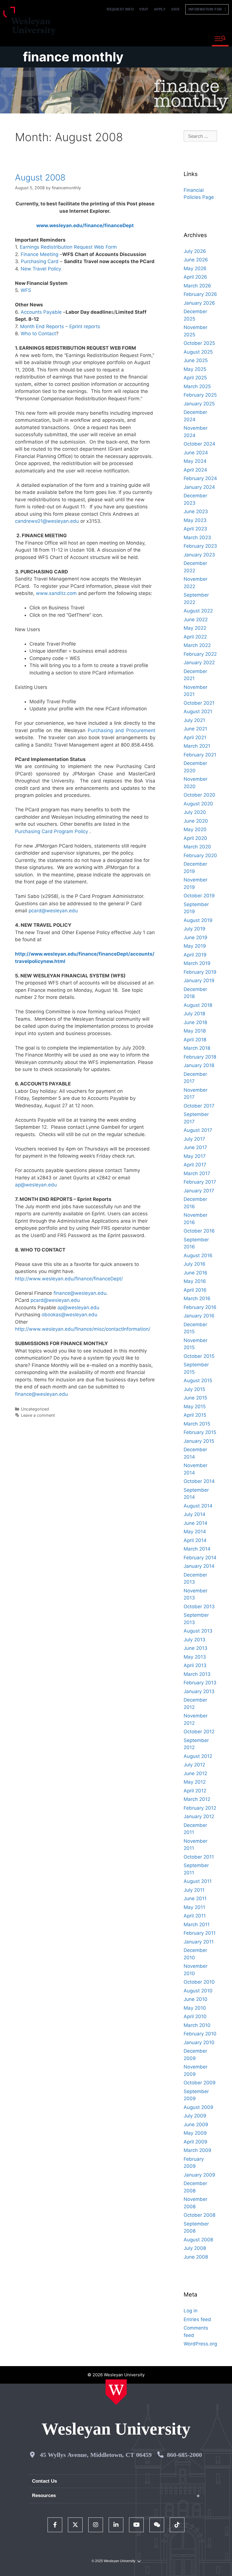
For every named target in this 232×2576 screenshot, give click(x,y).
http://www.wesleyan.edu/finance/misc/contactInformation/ (83, 1329)
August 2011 (198, 1881)
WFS (26, 290)
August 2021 (198, 711)
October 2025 (199, 343)
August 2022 (198, 611)
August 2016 (198, 1255)
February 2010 (200, 2034)
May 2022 (195, 628)
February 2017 (200, 1182)
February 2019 (200, 972)
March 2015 (197, 1424)
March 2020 (197, 847)
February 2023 (200, 546)
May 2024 (195, 461)
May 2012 (195, 1782)
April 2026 (195, 277)
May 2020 (195, 829)
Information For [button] (207, 9)
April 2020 (195, 838)
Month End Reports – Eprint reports (60, 326)
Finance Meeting (39, 254)
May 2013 (195, 1657)
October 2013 (199, 1607)
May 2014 (195, 1532)
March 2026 (197, 286)
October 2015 (199, 1356)
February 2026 (200, 294)
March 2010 (197, 2025)
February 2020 (200, 855)
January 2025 (199, 404)
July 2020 (195, 812)
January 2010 (199, 2042)
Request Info (120, 9)
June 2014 (196, 1523)
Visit (144, 9)
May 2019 (195, 946)
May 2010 (195, 2008)
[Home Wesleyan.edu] (116, 2392)
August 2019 (198, 920)
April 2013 (195, 1665)
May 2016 (195, 1281)
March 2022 (197, 645)
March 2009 (197, 2150)
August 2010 (198, 1991)
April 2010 (195, 2016)
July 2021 (194, 720)
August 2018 (198, 1005)
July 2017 (194, 1139)
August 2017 (198, 1130)
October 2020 (199, 795)
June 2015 (195, 1398)
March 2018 (197, 1048)
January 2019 (199, 980)
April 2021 (195, 737)
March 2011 (197, 1925)
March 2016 (197, 1298)
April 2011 (195, 1916)
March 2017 (197, 1173)
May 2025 (195, 369)
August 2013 (198, 1631)
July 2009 (195, 2116)
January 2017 (199, 1191)
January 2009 (199, 2175)
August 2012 (198, 1756)
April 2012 (195, 1791)
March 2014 (197, 1549)
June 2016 (196, 1273)
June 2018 (195, 1022)
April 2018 (195, 1040)
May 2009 (195, 2133)
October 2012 (199, 1732)
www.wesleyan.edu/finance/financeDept (85, 225)
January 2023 (199, 555)
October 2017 (199, 1106)
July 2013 (195, 1640)
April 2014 (195, 1540)
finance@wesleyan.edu (80, 1293)
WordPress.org (200, 2344)
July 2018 (194, 1014)
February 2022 (200, 654)
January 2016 (199, 1316)
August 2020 (198, 804)
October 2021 (199, 703)
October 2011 (199, 1857)
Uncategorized (35, 1409)
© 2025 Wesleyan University (113, 2561)
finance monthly (73, 57)
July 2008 (195, 2248)
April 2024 (195, 470)
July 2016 (195, 1264)
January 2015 (199, 1441)
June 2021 (195, 729)
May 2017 (195, 1156)
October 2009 (200, 2083)
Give (175, 9)
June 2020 (196, 821)
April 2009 (196, 2142)
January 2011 (199, 1942)
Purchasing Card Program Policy (52, 831)
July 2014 (195, 1514)
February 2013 (200, 1683)
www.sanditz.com (56, 593)
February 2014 (200, 1558)
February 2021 (200, 755)
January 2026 (199, 303)
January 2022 (199, 663)
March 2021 (197, 746)
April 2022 (195, 637)
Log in (191, 2311)
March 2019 (197, 963)
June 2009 (196, 2125)
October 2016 (199, 1231)
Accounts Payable (41, 312)
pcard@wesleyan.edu (53, 911)
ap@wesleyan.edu (36, 1185)
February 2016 (200, 1307)
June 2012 (195, 1773)
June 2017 (195, 1147)
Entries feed (197, 2319)
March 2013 (197, 1674)
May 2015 (195, 1407)
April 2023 (195, 529)
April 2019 (195, 955)
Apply (160, 9)
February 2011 (200, 1933)
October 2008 (199, 2215)
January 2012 (199, 1816)
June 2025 (196, 360)
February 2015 (200, 1432)
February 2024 (200, 478)
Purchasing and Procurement (122, 730)
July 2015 (194, 1389)
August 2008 (40, 177)
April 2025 (195, 378)
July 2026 (195, 251)
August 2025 (198, 352)
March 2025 (197, 386)
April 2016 (195, 1290)
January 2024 (199, 487)
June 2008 (196, 2257)
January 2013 (199, 1691)
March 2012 (197, 1799)
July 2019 (195, 929)
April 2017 (195, 1165)
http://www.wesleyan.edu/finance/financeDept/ (69, 1279)
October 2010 (199, 1982)
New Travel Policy (41, 269)
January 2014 (199, 1566)
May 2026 (195, 268)
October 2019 (199, 896)
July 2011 (194, 1890)
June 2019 (196, 937)
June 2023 (196, 511)
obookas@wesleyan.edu (69, 1315)
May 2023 (195, 520)
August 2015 (198, 1381)
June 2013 (196, 1648)
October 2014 (199, 1481)
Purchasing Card (40, 261)
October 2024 (199, 444)
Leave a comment (38, 1415)
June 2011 (195, 1898)
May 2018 (195, 1031)
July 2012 (194, 1765)
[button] (220, 39)
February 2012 (200, 1808)
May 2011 (194, 1907)
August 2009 (198, 2107)
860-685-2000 (184, 2455)
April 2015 (195, 1415)
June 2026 (196, 260)
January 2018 (199, 1065)
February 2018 (200, 1057)
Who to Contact (38, 334)
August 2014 (198, 1506)
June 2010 (196, 1999)
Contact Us (44, 2481)
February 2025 (200, 395)
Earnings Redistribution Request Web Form (68, 247)
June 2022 (196, 620)
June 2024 (196, 453)
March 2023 (197, 537)
